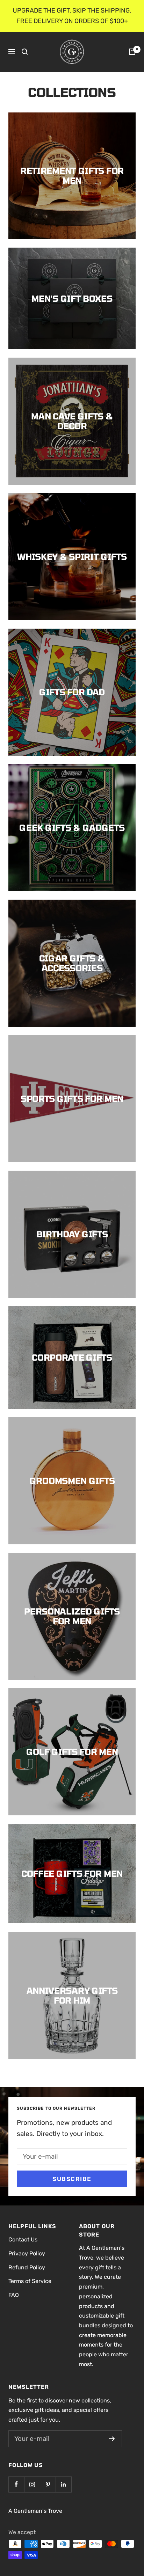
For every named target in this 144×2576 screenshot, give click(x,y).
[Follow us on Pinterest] (48, 2484)
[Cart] (132, 52)
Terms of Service (30, 2281)
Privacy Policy (27, 2253)
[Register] (112, 2439)
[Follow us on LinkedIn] (63, 2484)
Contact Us (23, 2240)
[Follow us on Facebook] (16, 2484)
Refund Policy (27, 2267)
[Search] (25, 52)
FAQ (14, 2295)
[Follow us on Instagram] (32, 2484)
